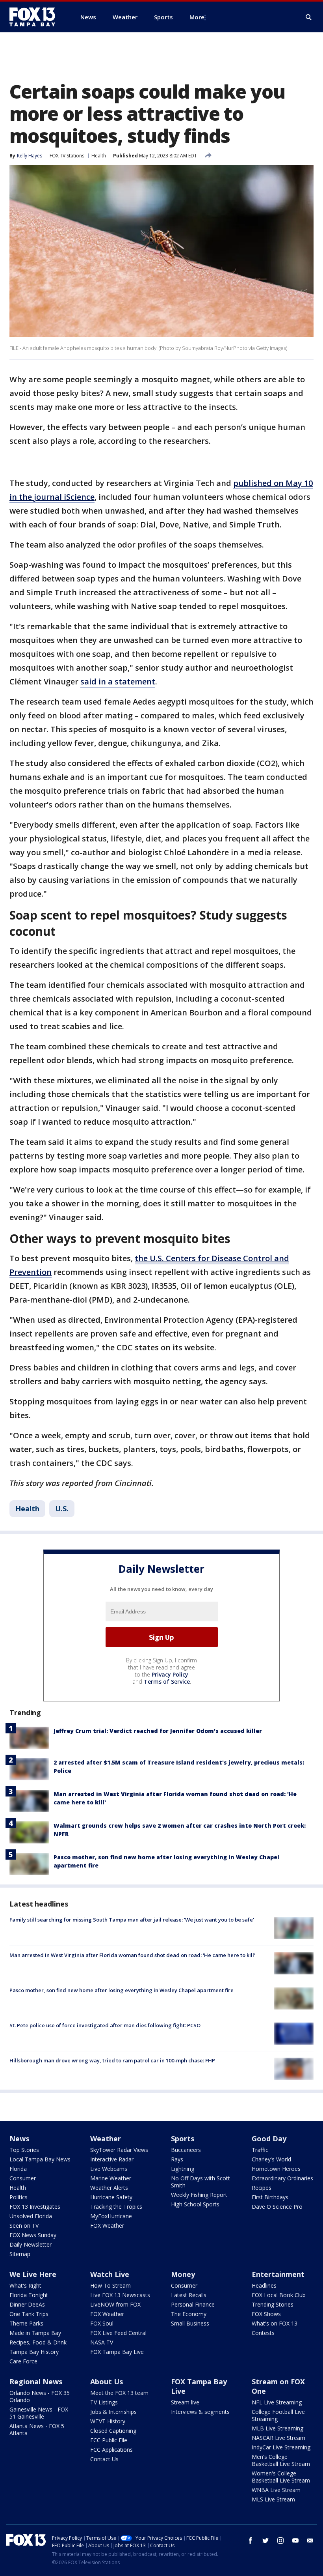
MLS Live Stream (273, 2499)
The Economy (189, 2314)
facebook (251, 2540)
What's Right (25, 2285)
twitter (265, 2540)
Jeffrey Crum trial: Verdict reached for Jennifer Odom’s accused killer (158, 1731)
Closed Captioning (113, 2431)
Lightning (183, 2169)
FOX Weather (107, 2225)
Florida (18, 2169)
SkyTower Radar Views (119, 2150)
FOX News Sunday (33, 2235)
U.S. (62, 1509)
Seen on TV (24, 2225)
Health (99, 156)
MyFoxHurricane (111, 2216)
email (310, 2540)
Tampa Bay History (34, 2352)
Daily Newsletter (31, 2244)
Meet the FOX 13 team (119, 2393)
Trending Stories (273, 2304)
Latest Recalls (189, 2295)
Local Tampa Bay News (40, 2159)
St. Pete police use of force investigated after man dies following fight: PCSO (105, 2025)
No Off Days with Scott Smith (200, 2182)
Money (183, 2274)
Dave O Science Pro (277, 2207)
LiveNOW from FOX (115, 2304)
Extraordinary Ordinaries (282, 2178)
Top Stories (24, 2150)
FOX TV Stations (67, 156)
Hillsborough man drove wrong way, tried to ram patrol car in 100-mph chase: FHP (112, 2060)
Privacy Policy (170, 1674)
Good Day (269, 2139)
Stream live (185, 2402)
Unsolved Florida (31, 2216)
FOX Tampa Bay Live (117, 2352)
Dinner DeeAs (27, 2304)
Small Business (190, 2323)
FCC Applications (111, 2450)
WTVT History (108, 2421)
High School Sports (195, 2204)
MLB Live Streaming (278, 2428)
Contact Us (104, 2459)
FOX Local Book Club (279, 2295)
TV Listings (104, 2402)
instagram (280, 2540)
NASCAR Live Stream (278, 2438)
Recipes (262, 2188)
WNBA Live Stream (276, 2490)
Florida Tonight (29, 2295)
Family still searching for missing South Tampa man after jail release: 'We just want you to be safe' (132, 1920)
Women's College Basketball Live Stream (281, 2477)
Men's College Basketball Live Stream (281, 2460)
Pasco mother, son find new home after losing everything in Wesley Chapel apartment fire (122, 1990)
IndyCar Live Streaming (281, 2447)
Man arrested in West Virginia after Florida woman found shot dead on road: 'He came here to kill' (132, 1955)
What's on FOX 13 (275, 2323)
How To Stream (110, 2285)
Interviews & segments (200, 2412)
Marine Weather (111, 2178)
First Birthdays (270, 2197)
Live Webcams (109, 2169)
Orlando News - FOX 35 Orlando (40, 2396)
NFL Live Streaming (277, 2402)
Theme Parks (26, 2323)
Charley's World (271, 2159)
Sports (183, 2139)
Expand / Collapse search (309, 17)
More (197, 17)
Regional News (36, 2382)
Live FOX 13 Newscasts (120, 2295)
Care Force (23, 2361)
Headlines (264, 2285)
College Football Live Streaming (278, 2415)
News (19, 2139)
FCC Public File (109, 2440)
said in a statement (118, 681)
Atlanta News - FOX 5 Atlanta (37, 2429)
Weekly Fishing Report (199, 2195)
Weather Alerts (109, 2188)
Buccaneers (186, 2150)
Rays (177, 2159)
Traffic (260, 2150)
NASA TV (102, 2342)
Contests (263, 2333)
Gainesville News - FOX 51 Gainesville (39, 2413)
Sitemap (20, 2254)
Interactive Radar (112, 2159)
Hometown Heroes (276, 2169)
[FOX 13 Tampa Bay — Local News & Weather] (35, 17)
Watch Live (110, 2274)
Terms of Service (167, 1682)
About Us (107, 2382)
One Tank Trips (29, 2314)
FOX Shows (266, 2314)
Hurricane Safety (111, 2197)
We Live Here (33, 2274)
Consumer (23, 2178)
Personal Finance (193, 2304)
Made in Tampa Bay (35, 2333)
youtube (295, 2540)
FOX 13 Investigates (35, 2207)
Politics (19, 2197)
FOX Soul (102, 2323)
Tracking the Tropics (116, 2207)
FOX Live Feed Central (118, 2333)
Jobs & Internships (113, 2412)
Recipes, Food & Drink (38, 2342)
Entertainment (278, 2274)
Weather (106, 2139)
